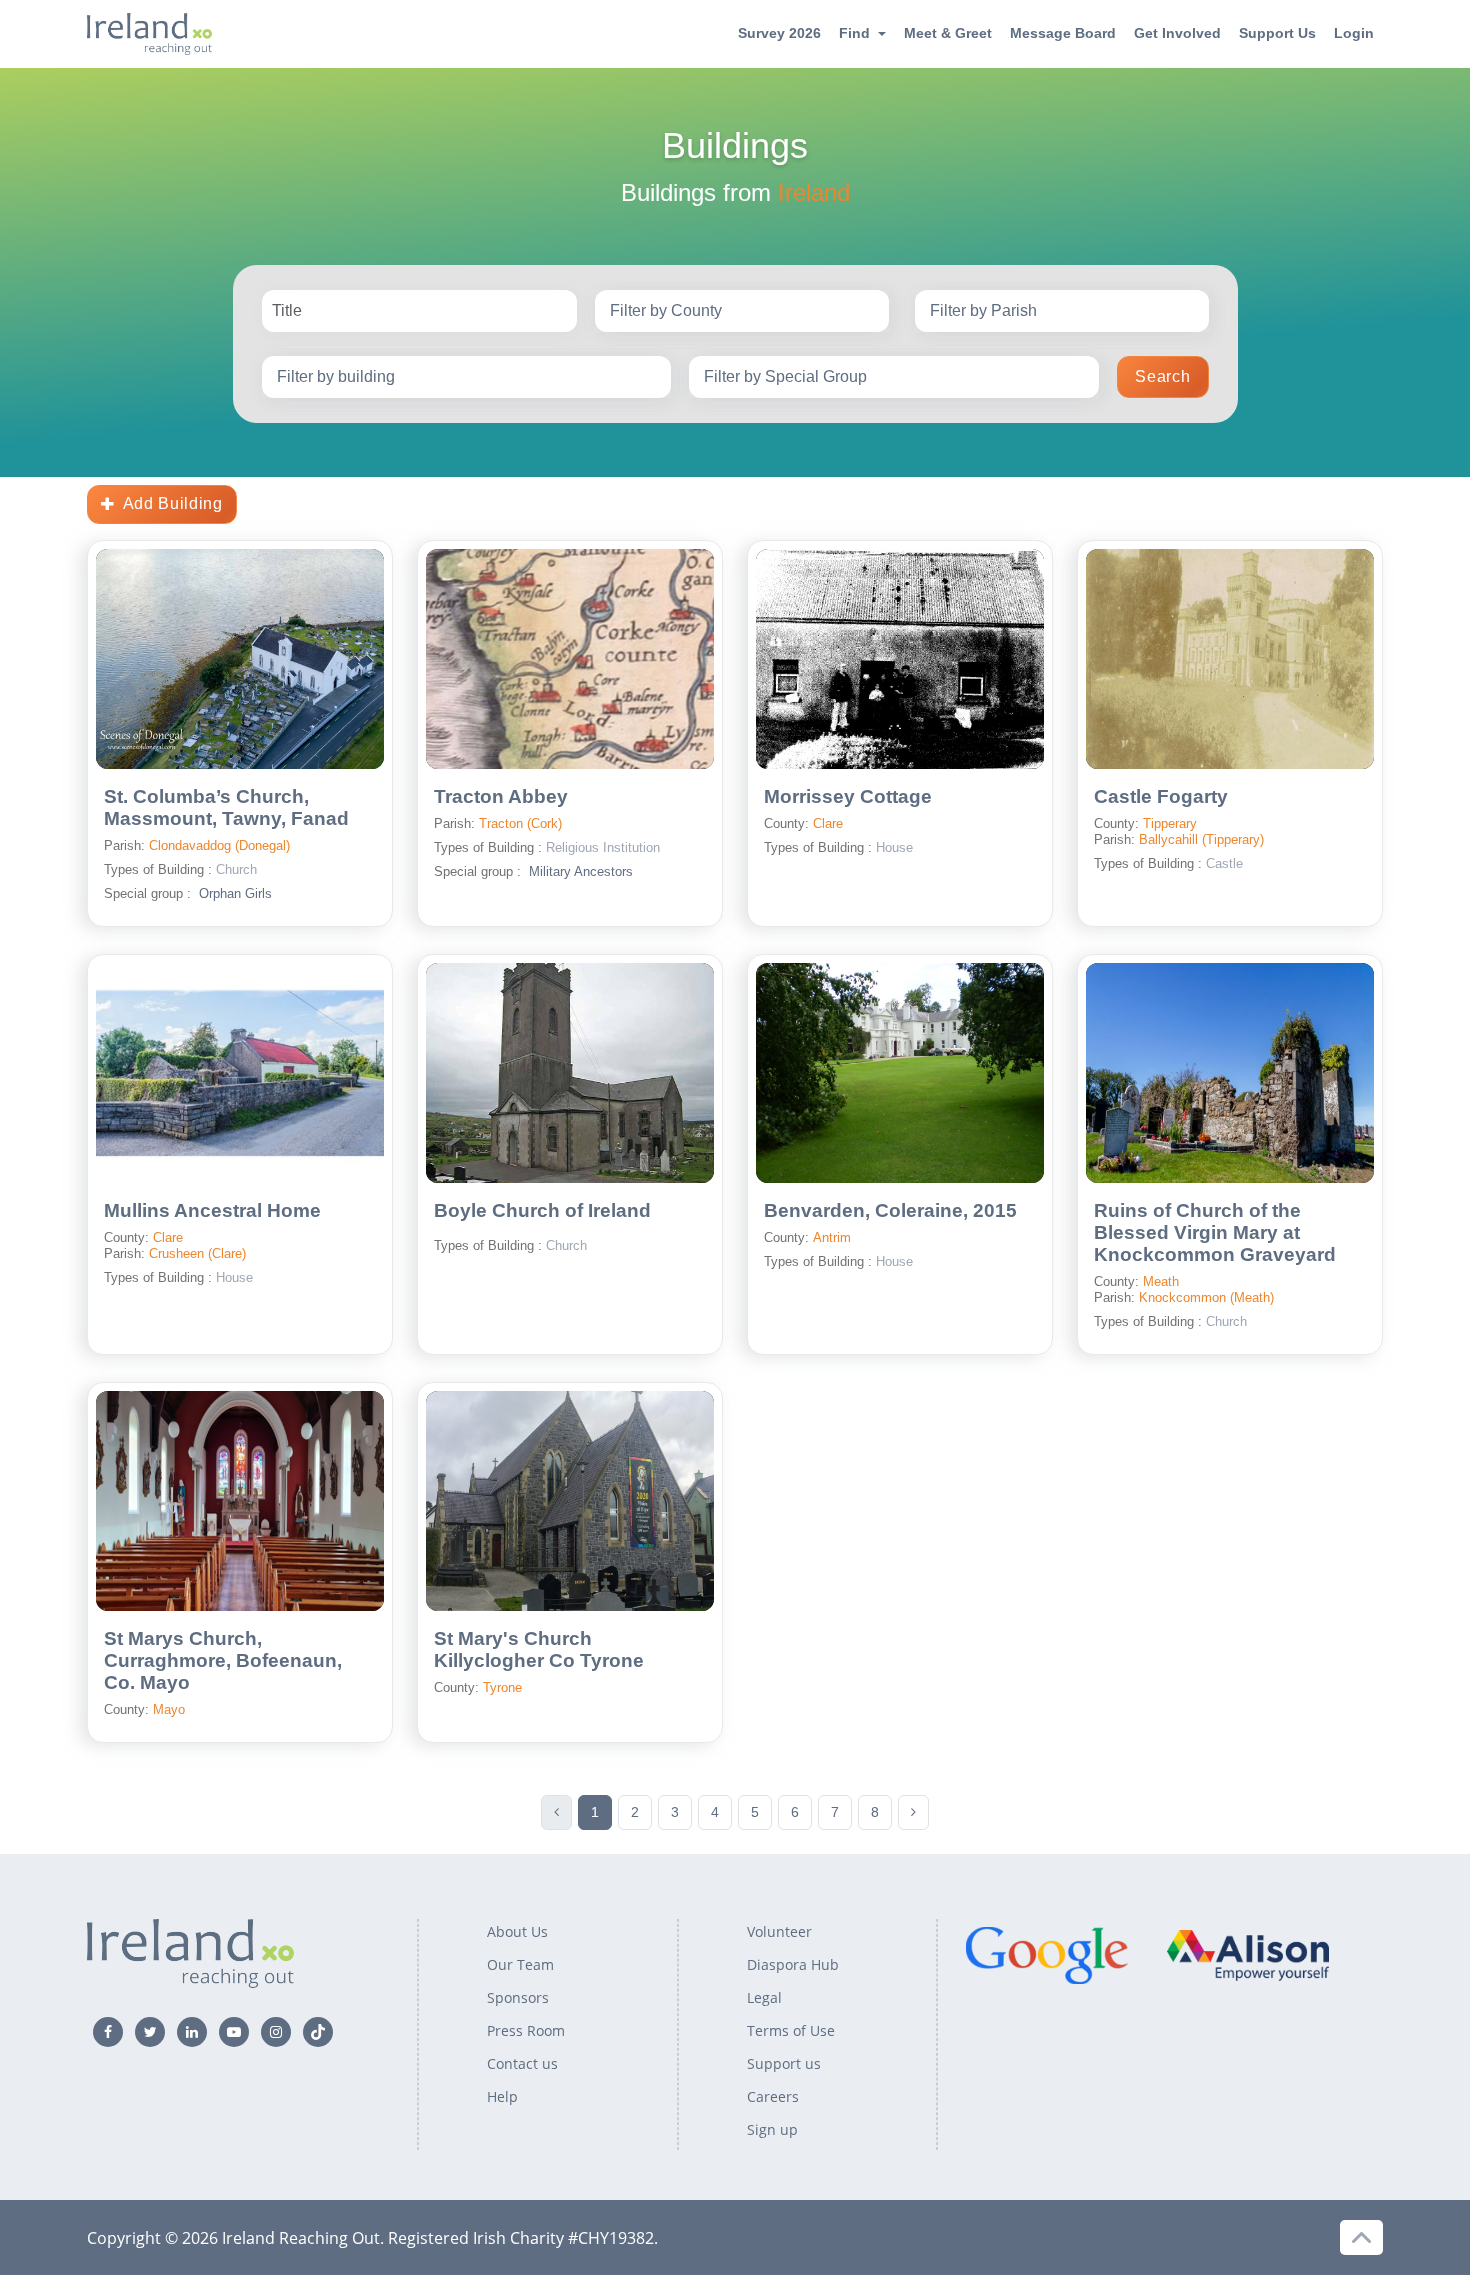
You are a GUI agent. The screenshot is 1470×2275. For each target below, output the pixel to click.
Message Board (1063, 33)
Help (502, 2096)
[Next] (913, 1812)
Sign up (772, 2129)
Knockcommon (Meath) (1206, 1297)
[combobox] (742, 311)
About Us (517, 1931)
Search (1162, 376)
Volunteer (779, 1931)
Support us (784, 2063)
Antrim (832, 1237)
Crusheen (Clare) (197, 1253)
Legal (764, 1997)
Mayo (169, 1709)
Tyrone (502, 1687)
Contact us (522, 2063)
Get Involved (1177, 33)
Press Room (526, 2030)
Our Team (520, 1964)
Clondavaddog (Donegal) (219, 845)
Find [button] (854, 33)
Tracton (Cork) (520, 823)
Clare (828, 823)
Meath (1161, 1281)
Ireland (814, 192)
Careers (773, 2096)
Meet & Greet (948, 33)
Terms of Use (791, 2030)
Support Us (1277, 33)
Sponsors (518, 1997)
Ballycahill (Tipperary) (1201, 839)
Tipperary (1170, 823)
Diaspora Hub (793, 1964)
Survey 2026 (779, 33)
